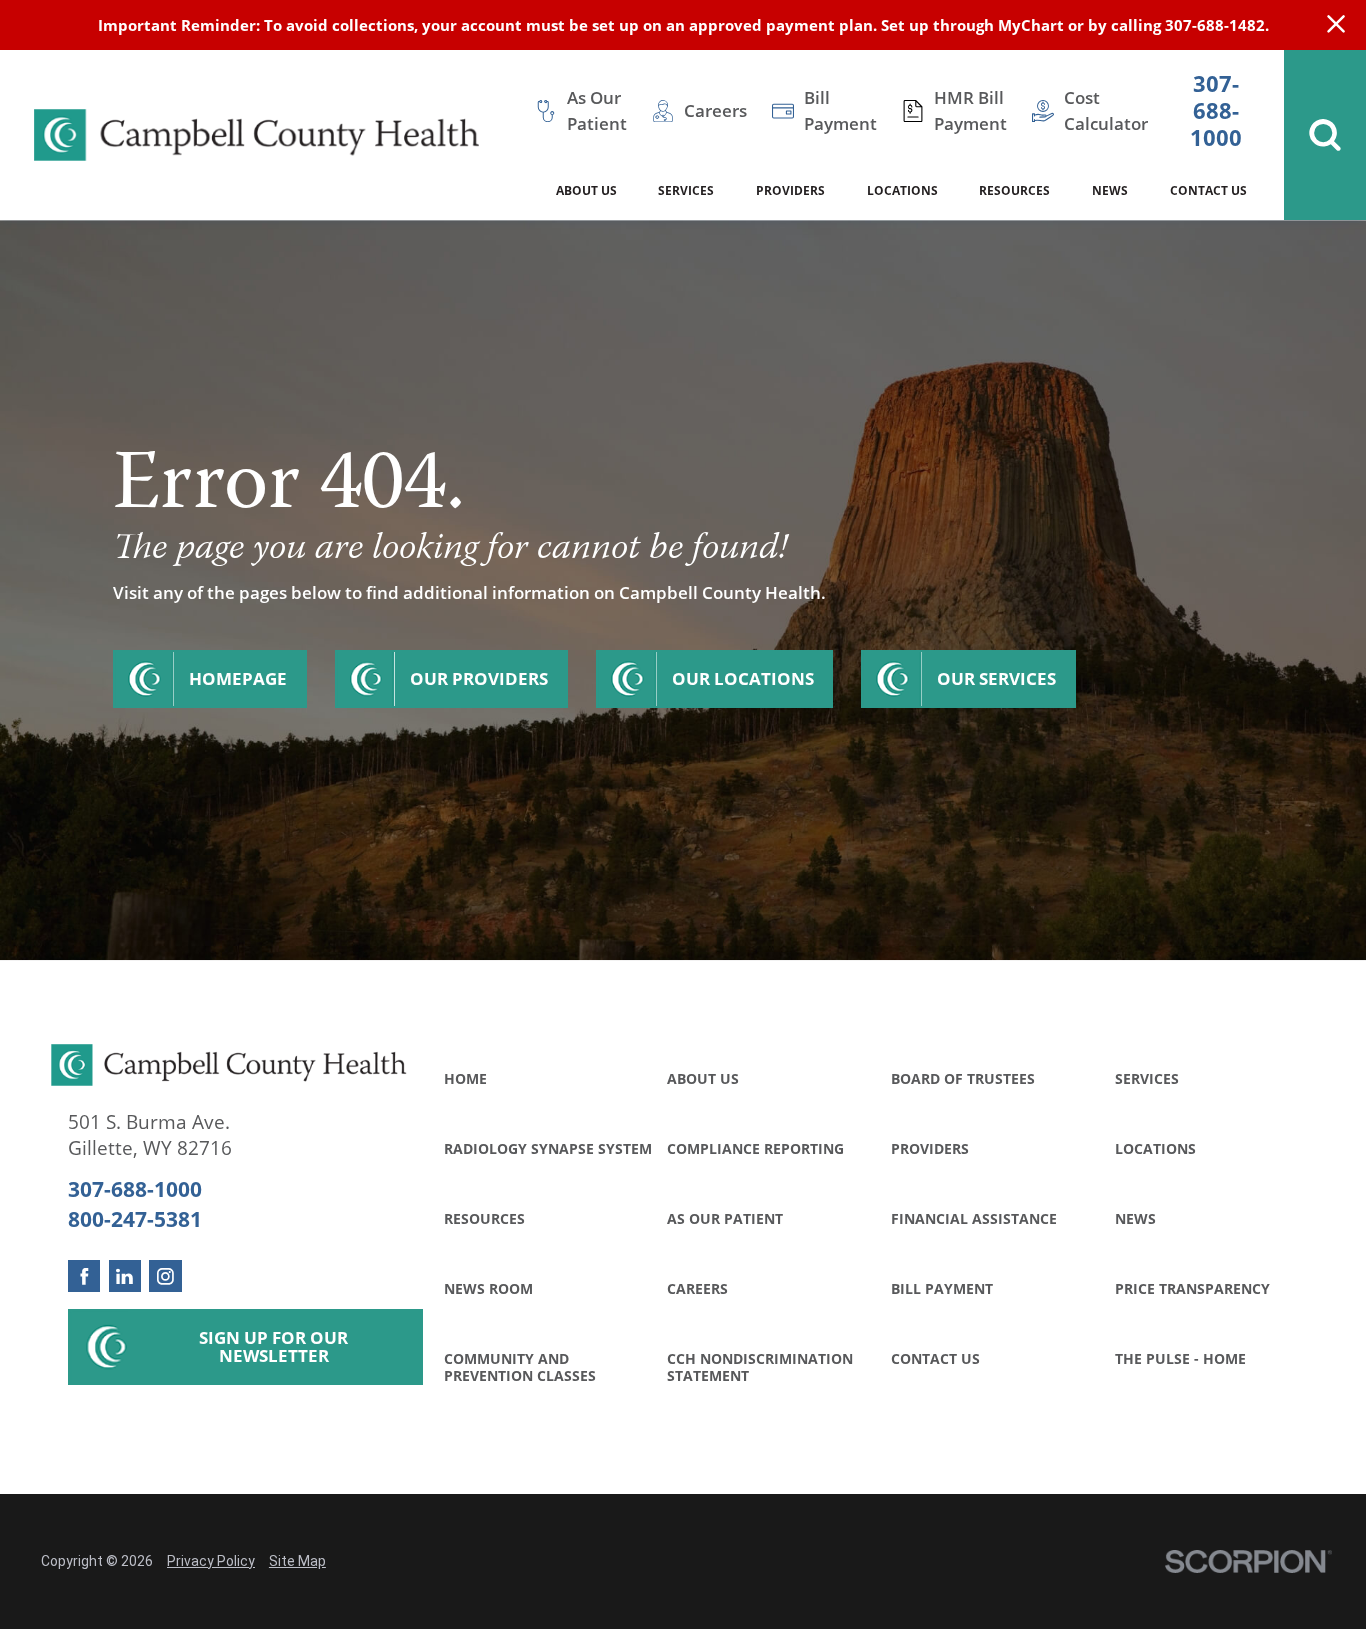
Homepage (238, 678)
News (1135, 1218)
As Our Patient (725, 1218)
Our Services (996, 678)
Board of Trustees (963, 1078)
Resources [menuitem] (1014, 190)
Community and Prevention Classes (520, 1367)
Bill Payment (942, 1288)
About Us (703, 1078)
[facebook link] (84, 1276)
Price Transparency (1192, 1288)
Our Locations (743, 678)
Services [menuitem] (686, 190)
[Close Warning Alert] (1336, 25)
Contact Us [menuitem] (1208, 190)
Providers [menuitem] (790, 190)
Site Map (297, 1561)
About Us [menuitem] (586, 190)
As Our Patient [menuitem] (597, 110)
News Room (488, 1288)
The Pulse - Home (1180, 1358)
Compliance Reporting (755, 1148)
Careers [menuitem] (715, 110)
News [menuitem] (1110, 190)
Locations (1155, 1148)
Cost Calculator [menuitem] (1106, 110)
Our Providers (479, 678)
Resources (484, 1218)
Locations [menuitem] (902, 190)
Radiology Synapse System (548, 1148)
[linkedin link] (125, 1276)
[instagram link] (165, 1276)
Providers (930, 1148)
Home (465, 1078)
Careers (697, 1288)
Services (1147, 1078)
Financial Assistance (974, 1218)
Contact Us (935, 1358)
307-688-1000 (1216, 111)
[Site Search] (1325, 135)
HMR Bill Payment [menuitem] (970, 110)
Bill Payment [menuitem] (840, 110)
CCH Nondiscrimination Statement (760, 1367)
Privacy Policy (211, 1561)
